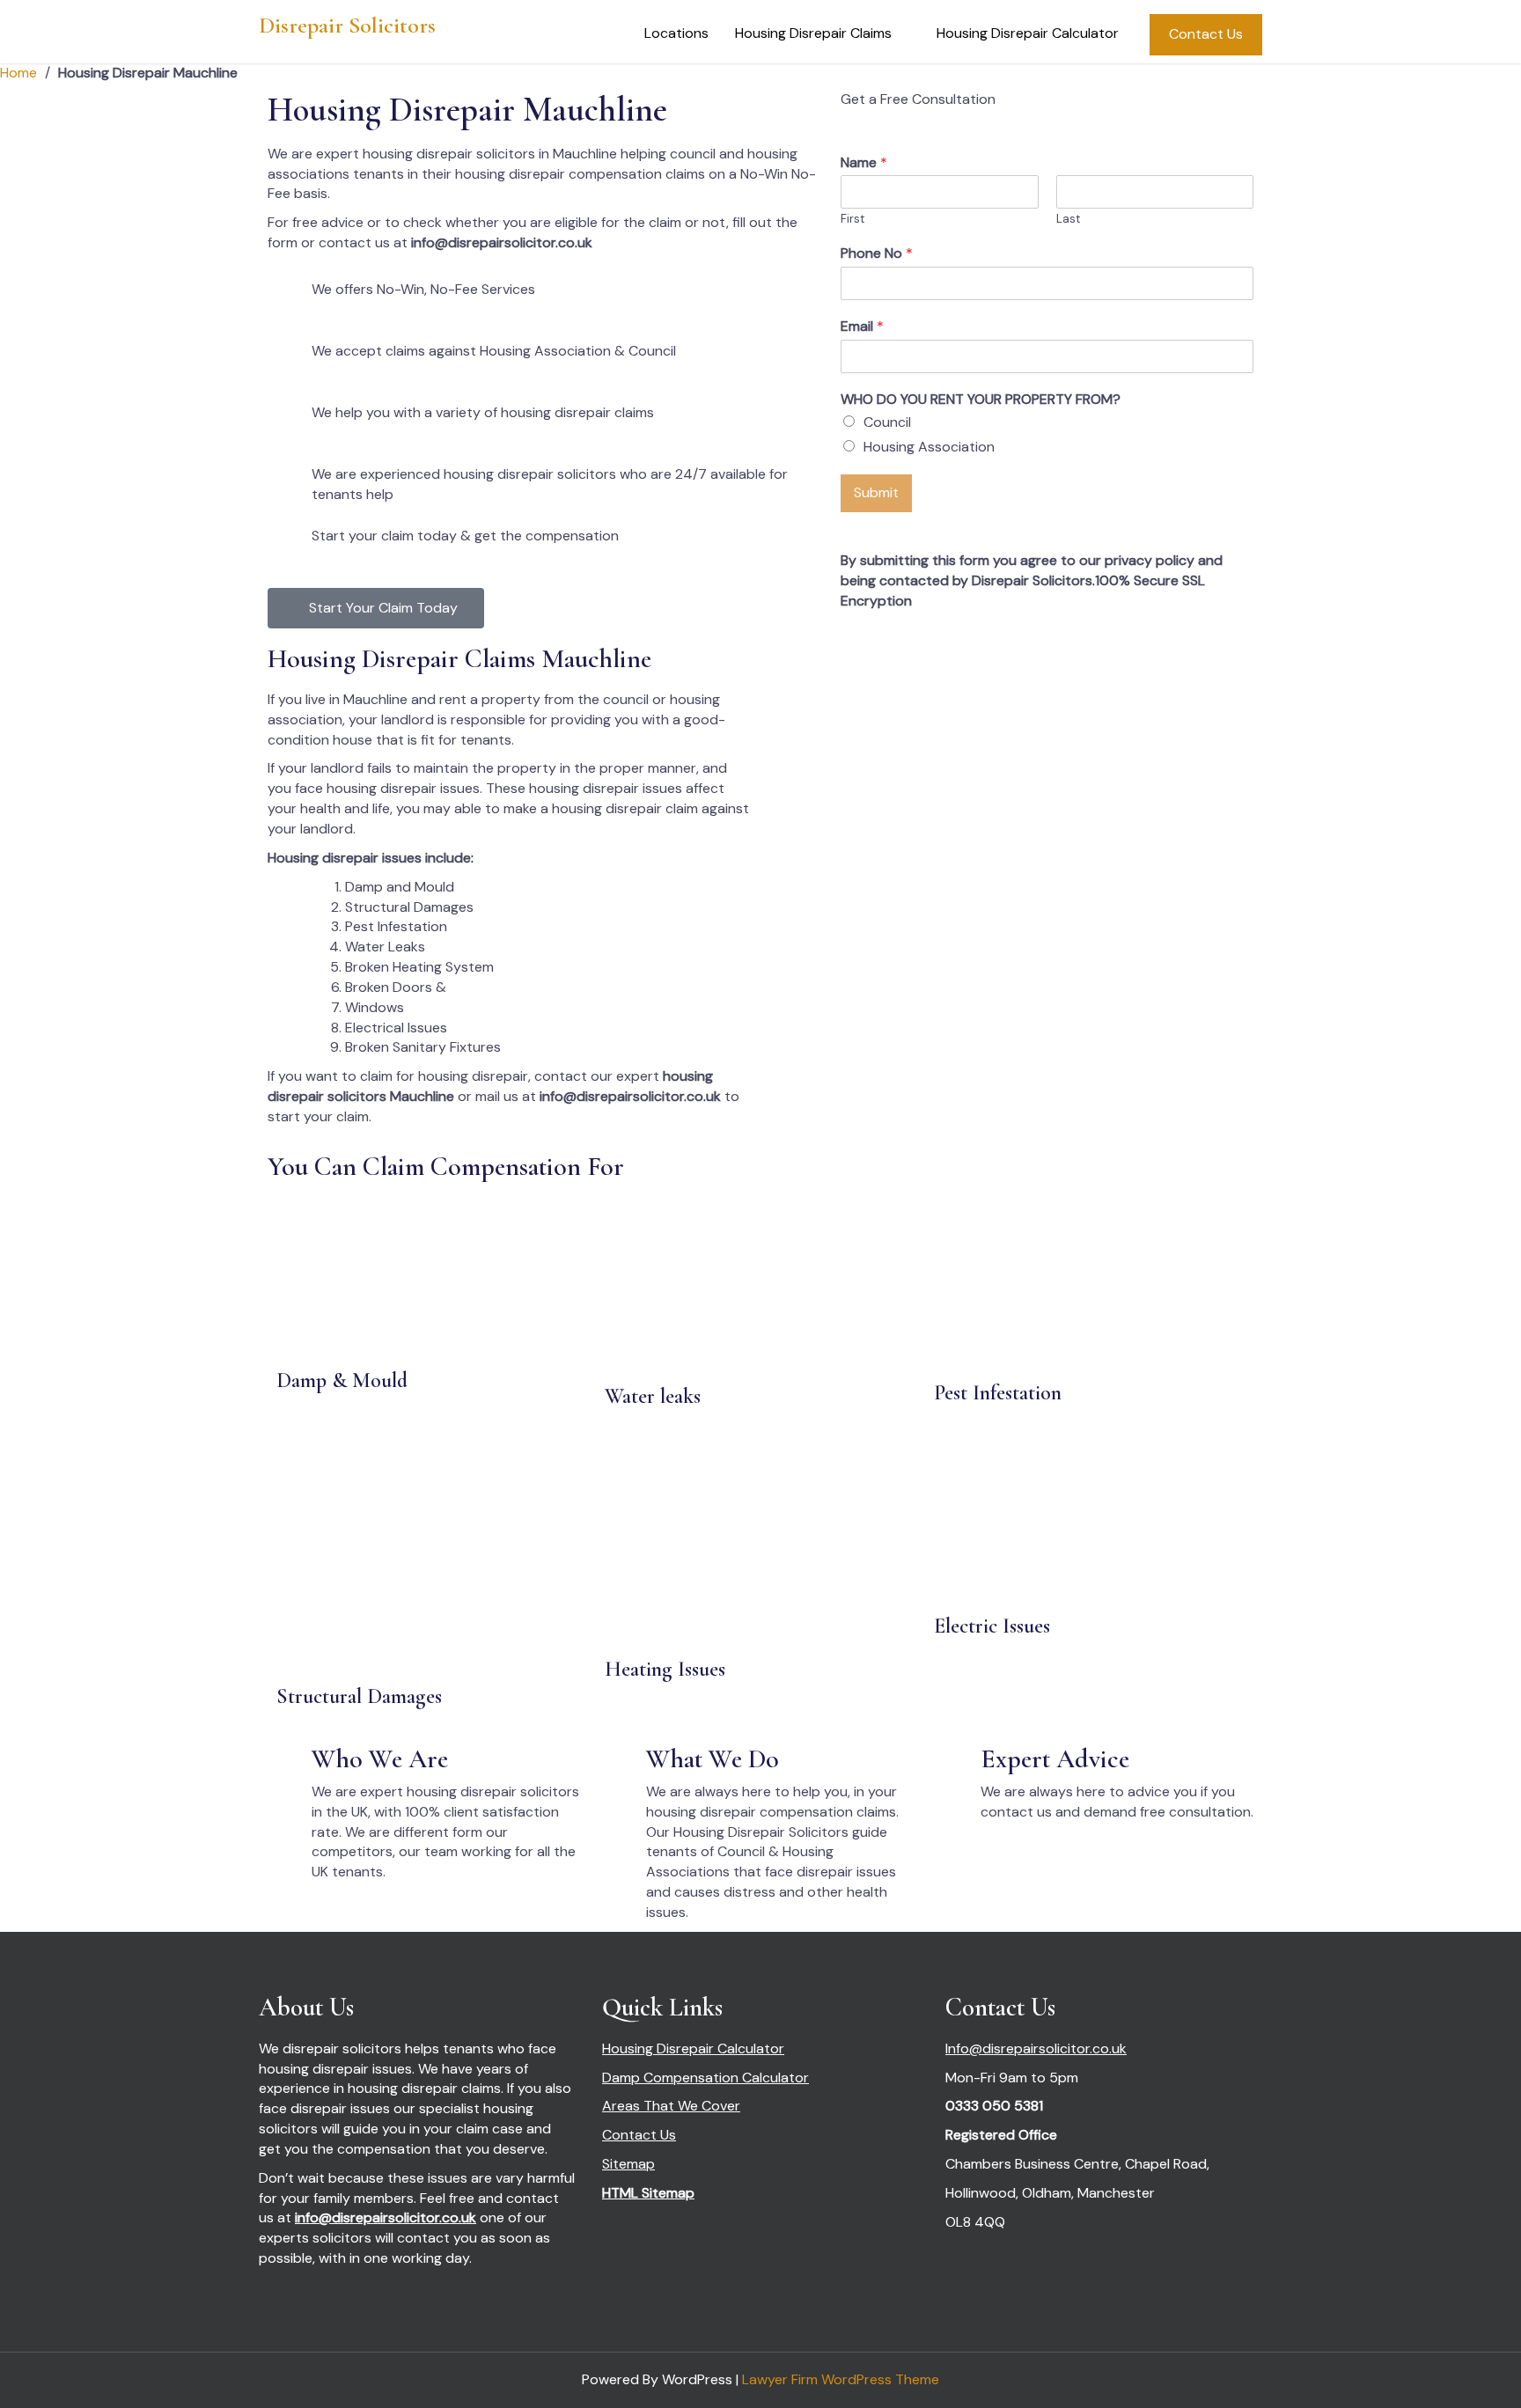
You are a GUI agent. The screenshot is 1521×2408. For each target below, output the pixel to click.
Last (1068, 219)
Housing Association (929, 447)
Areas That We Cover (671, 2106)
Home (18, 73)
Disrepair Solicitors (347, 25)
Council (887, 422)
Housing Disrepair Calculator (1028, 33)
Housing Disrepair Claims (813, 33)
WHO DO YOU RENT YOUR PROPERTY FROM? (981, 400)
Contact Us (1206, 34)
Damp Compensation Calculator (705, 2078)
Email (862, 327)
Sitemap (628, 2164)
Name (864, 163)
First (852, 219)
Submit (876, 492)
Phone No (877, 253)
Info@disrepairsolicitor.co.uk (1036, 2048)
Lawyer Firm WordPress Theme (841, 2379)
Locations (676, 33)
